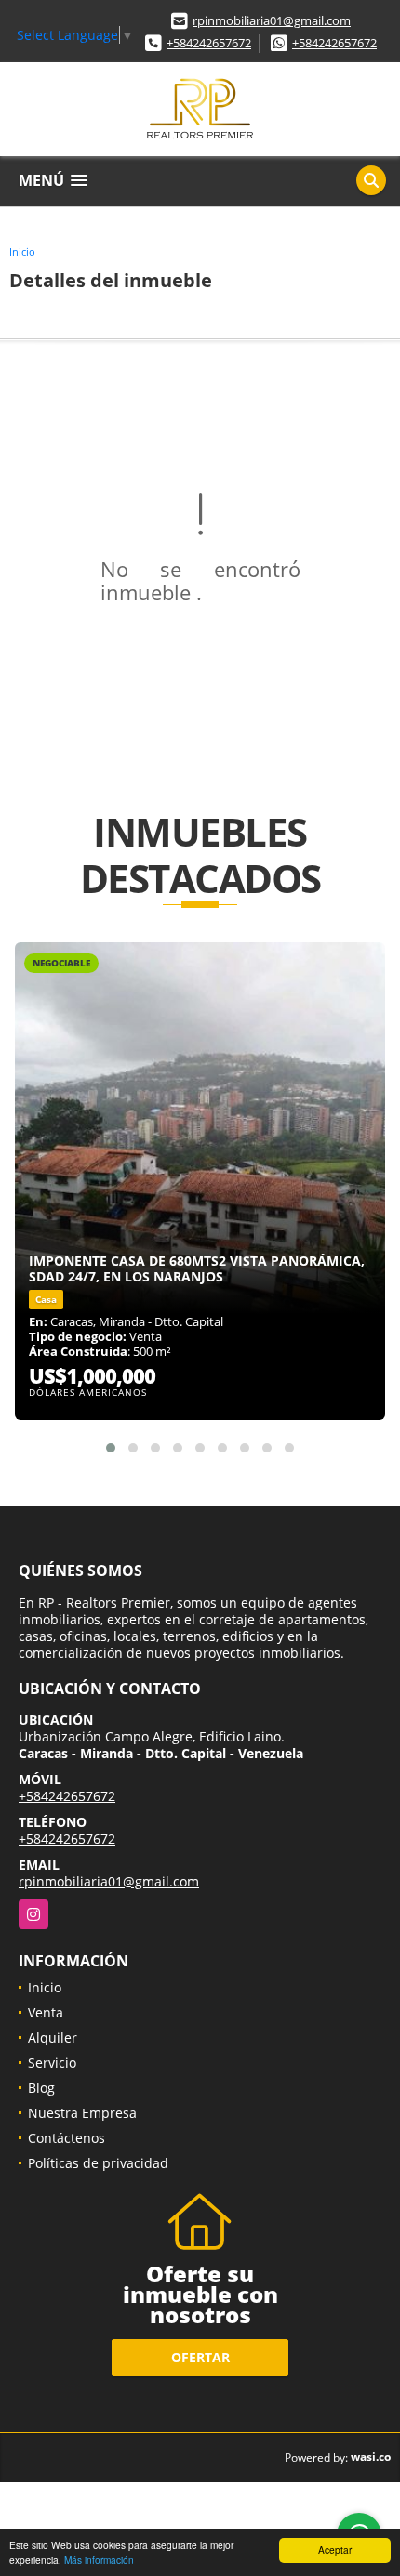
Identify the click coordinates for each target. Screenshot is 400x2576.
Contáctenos (67, 2138)
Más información (99, 2560)
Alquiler (53, 2037)
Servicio (52, 2063)
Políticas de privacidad (98, 2163)
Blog (41, 2088)
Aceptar (335, 2550)
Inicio (22, 251)
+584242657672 (209, 43)
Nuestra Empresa (82, 2113)
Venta (46, 2012)
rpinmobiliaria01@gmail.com (272, 20)
